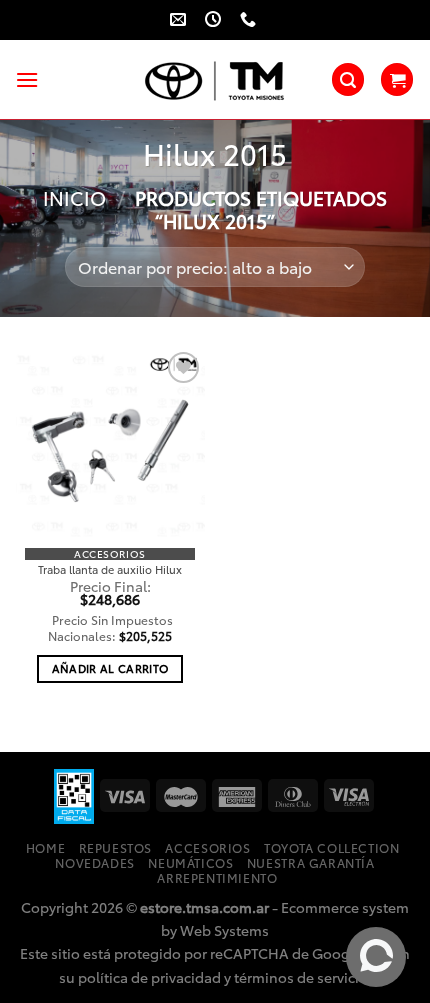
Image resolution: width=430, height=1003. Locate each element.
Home (45, 847)
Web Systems (224, 929)
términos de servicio (301, 976)
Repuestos (116, 847)
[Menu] (27, 79)
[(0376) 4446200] (250, 19)
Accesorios (207, 847)
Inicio (74, 197)
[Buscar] (348, 79)
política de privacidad (149, 976)
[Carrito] (397, 79)
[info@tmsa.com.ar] (180, 19)
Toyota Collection (331, 847)
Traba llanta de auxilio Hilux (110, 569)
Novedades (95, 862)
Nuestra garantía (311, 862)
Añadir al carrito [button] (110, 668)
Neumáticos (190, 862)
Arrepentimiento (217, 877)
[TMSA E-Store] (215, 80)
